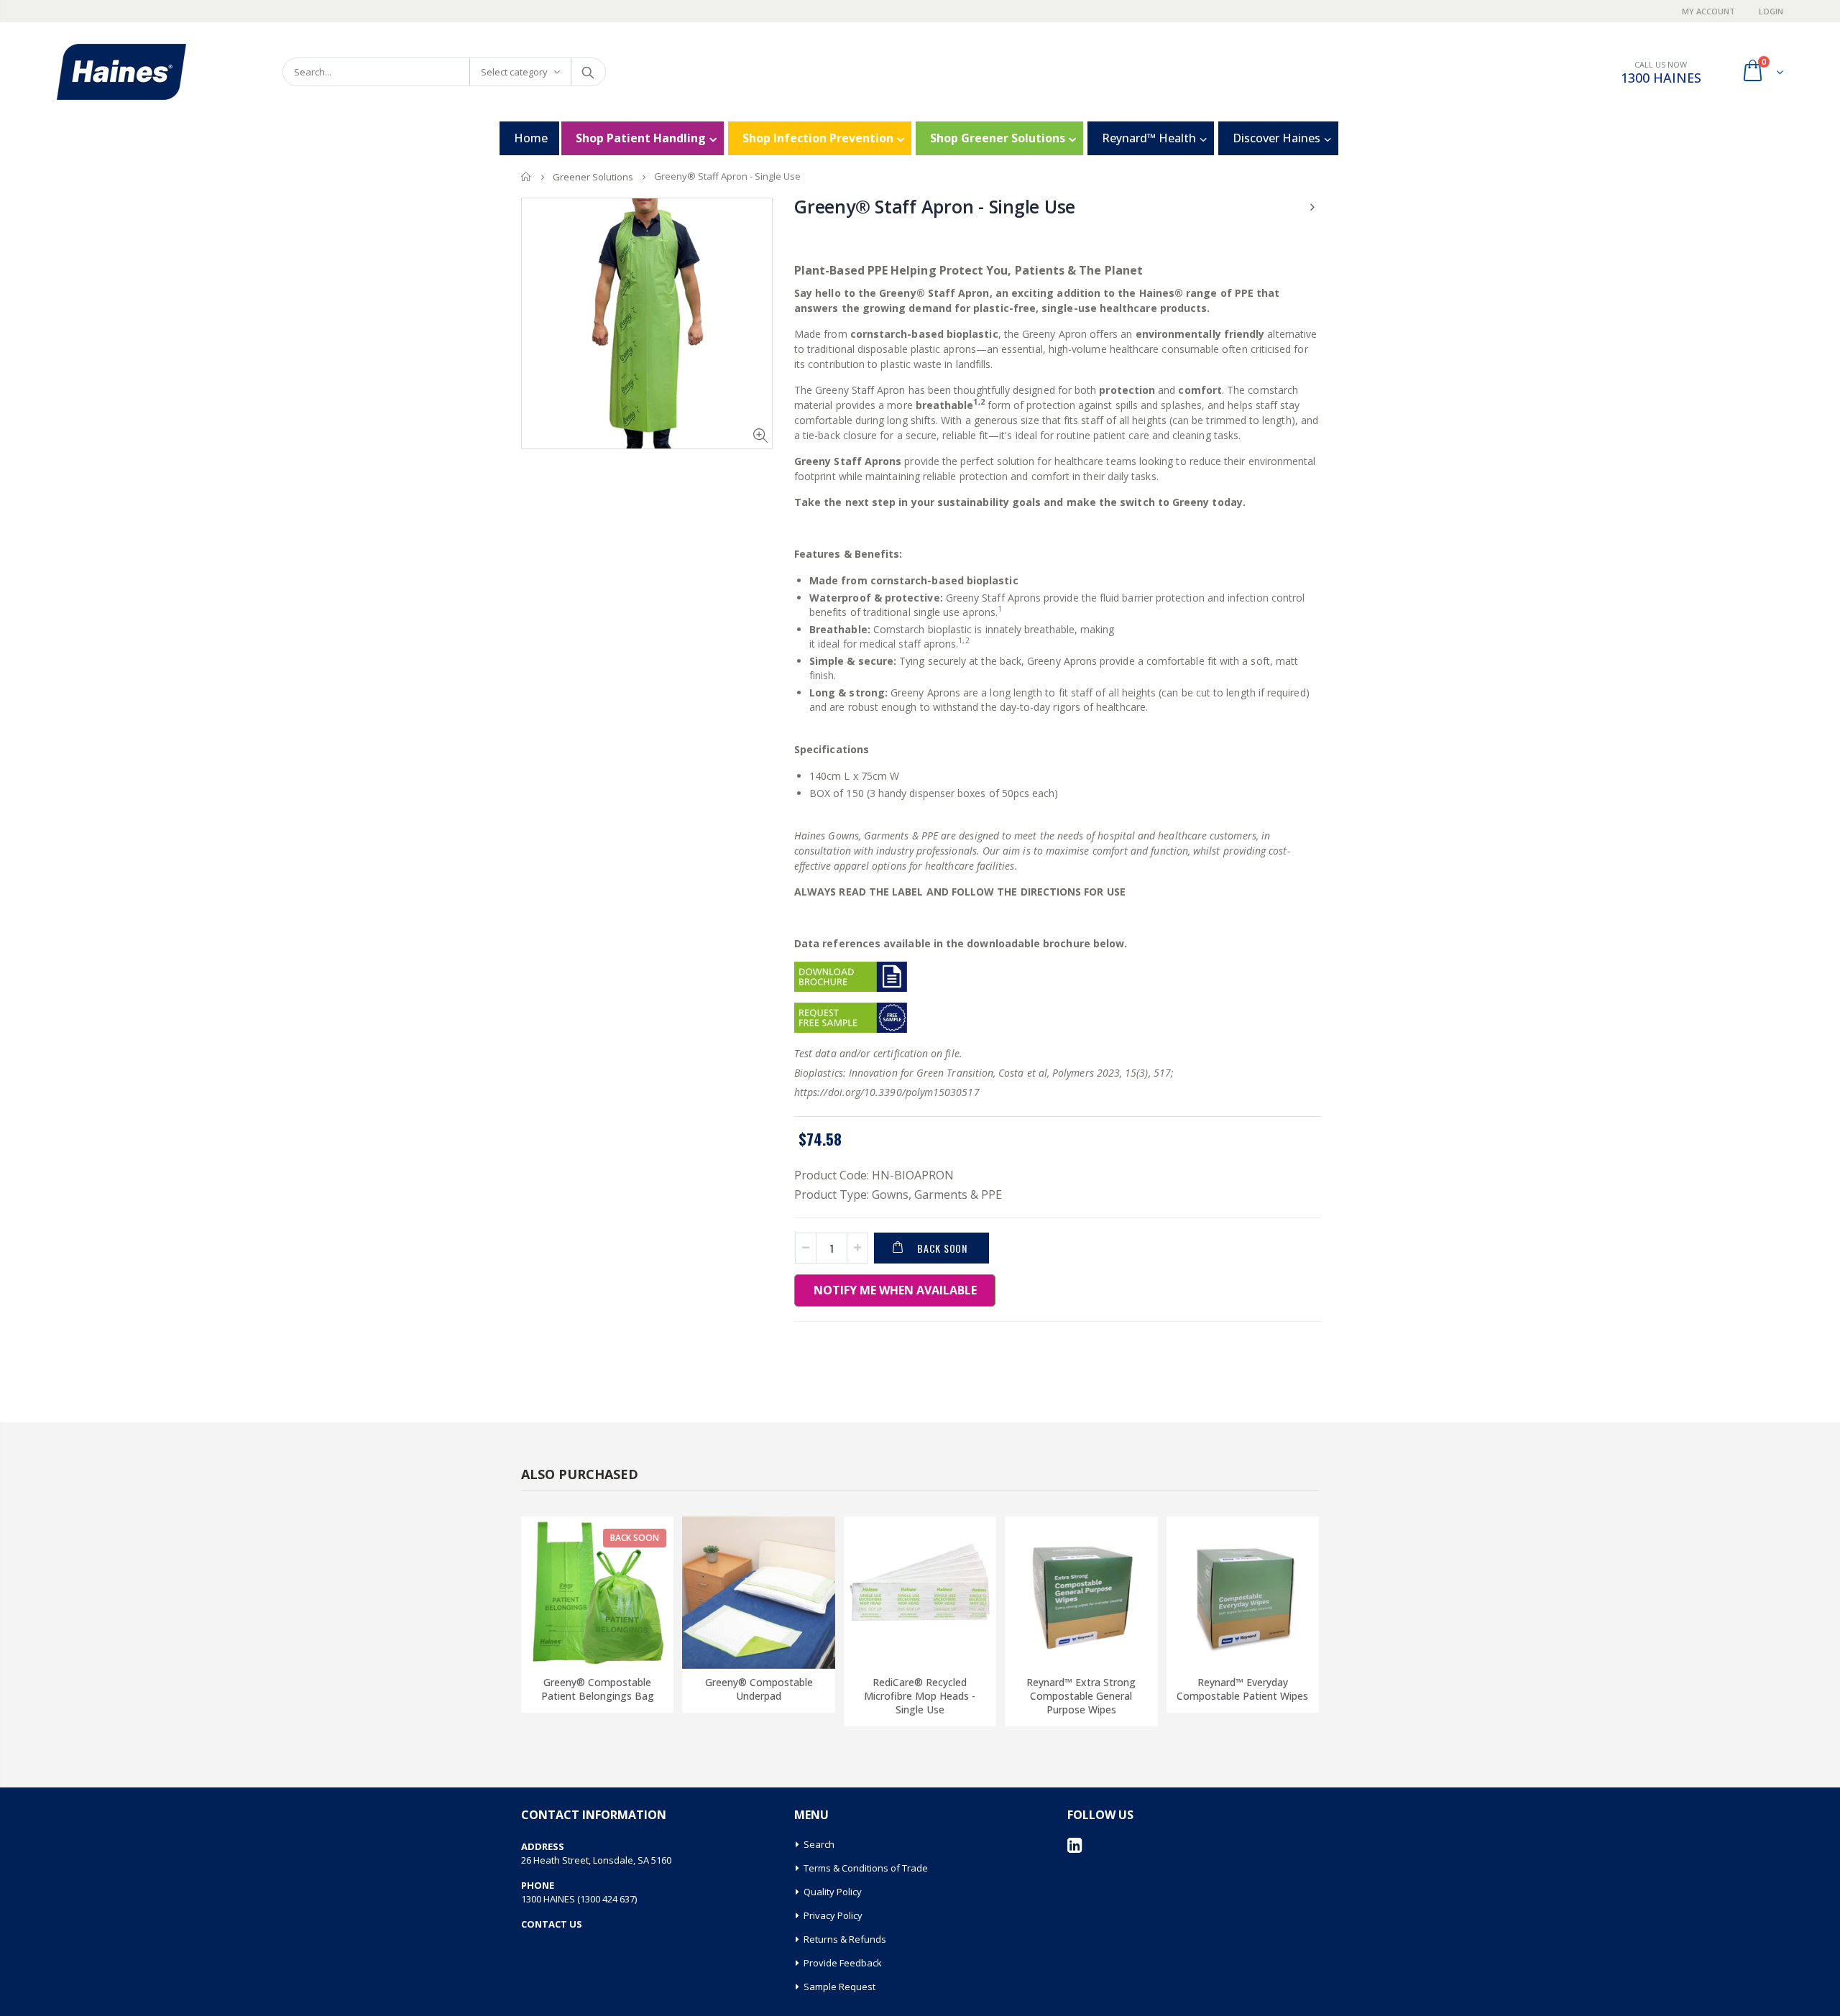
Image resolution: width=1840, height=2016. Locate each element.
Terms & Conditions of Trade (866, 1868)
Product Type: (832, 1195)
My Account (1710, 11)
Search (588, 72)
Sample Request (839, 1987)
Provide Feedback (843, 1963)
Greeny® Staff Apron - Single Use (935, 206)
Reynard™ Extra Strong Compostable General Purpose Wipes (1081, 1696)
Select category (514, 72)
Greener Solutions (593, 177)
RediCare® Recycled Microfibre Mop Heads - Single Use (920, 1696)
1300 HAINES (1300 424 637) (579, 1899)
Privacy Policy (833, 1915)
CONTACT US (552, 1924)
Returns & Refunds (845, 1939)
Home (526, 176)
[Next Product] (1312, 207)
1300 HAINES (1661, 78)
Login (1771, 11)
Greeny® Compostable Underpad (759, 1689)
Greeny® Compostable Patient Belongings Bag (598, 1689)
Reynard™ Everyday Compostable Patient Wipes (1242, 1689)
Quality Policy (833, 1892)
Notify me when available (895, 1290)
